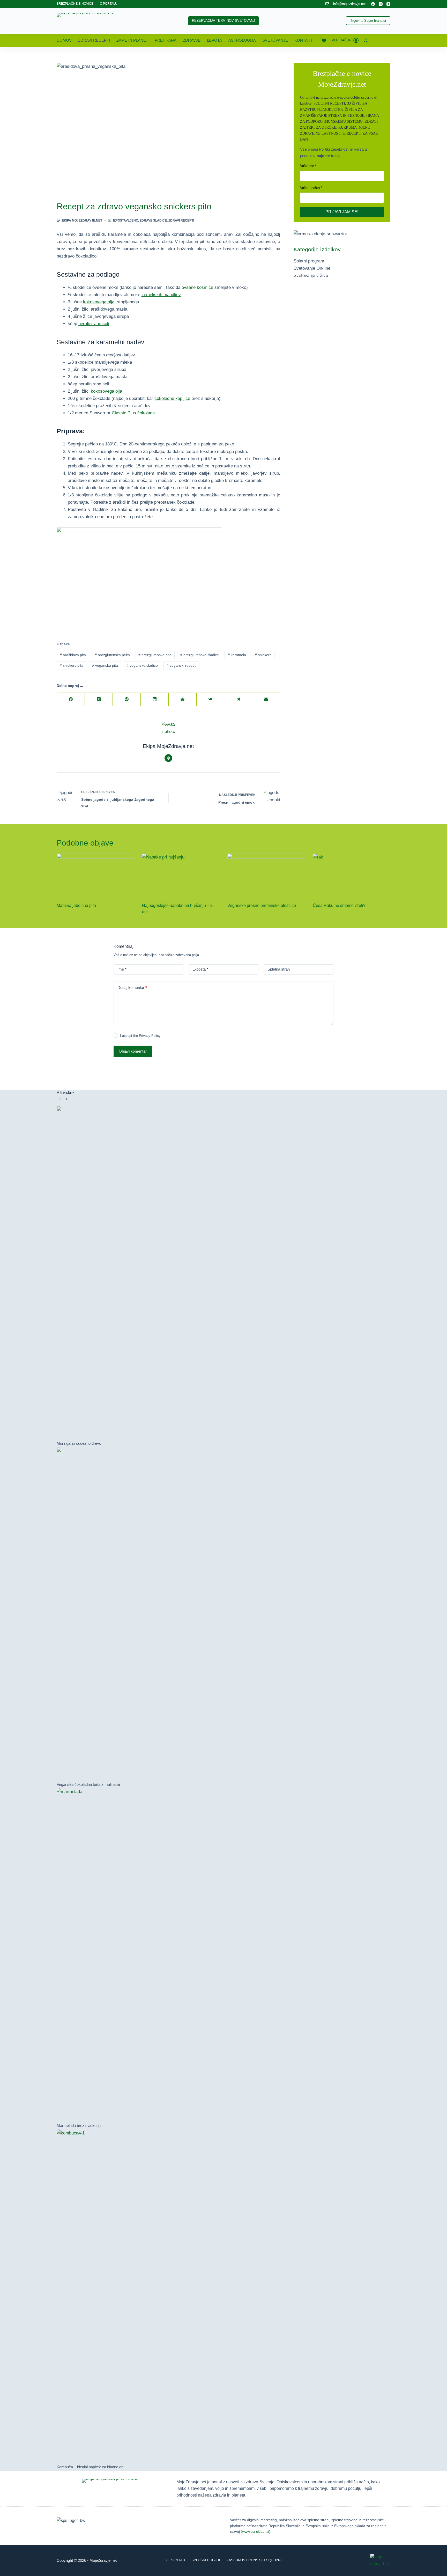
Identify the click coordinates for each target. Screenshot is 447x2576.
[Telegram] (238, 699)
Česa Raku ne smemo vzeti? (339, 905)
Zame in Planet (132, 40)
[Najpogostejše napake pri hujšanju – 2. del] (181, 875)
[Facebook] (373, 4)
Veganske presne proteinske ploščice (262, 905)
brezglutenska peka (112, 655)
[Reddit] (183, 699)
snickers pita (72, 665)
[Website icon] (168, 758)
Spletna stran (279, 969)
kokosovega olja (99, 302)
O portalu (175, 2560)
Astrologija (242, 40)
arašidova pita (73, 655)
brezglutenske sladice (200, 655)
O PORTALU (109, 4)
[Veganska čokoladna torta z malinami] (224, 1614)
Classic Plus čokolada (133, 413)
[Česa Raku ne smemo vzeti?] (352, 875)
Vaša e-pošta (310, 188)
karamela (237, 655)
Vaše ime (307, 166)
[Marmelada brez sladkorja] (224, 1955)
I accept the (140, 1036)
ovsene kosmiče (197, 287)
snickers (263, 655)
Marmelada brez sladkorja (79, 2126)
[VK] (211, 699)
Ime (122, 969)
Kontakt (303, 40)
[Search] (366, 41)
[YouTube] (388, 4)
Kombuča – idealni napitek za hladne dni (90, 2467)
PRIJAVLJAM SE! (342, 212)
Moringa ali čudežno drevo (79, 1443)
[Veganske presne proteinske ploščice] (266, 875)
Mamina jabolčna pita (76, 905)
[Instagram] (381, 4)
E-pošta (200, 969)
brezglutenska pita (155, 655)
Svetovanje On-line (312, 268)
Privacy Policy (150, 1036)
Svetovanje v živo (311, 276)
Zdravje (192, 40)
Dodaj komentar (132, 988)
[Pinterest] (127, 699)
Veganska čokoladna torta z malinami (88, 1784)
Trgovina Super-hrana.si (368, 21)
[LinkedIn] (155, 699)
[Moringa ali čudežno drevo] (224, 1273)
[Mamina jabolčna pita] (95, 875)
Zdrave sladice (153, 221)
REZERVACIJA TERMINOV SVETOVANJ (224, 21)
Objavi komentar (133, 1051)
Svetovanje (275, 40)
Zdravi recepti (94, 40)
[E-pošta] (266, 699)
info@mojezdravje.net (349, 4)
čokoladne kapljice (172, 398)
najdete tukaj (328, 156)
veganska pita (105, 665)
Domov (64, 40)
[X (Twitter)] (99, 699)
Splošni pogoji (206, 2560)
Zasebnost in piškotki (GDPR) (254, 2560)
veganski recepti (181, 665)
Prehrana (166, 40)
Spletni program (309, 261)
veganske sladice (142, 665)
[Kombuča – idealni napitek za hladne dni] (224, 2296)
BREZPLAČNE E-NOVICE (75, 4)
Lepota (214, 40)
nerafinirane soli (94, 324)
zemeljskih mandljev (161, 295)
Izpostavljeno (126, 221)
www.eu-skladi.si (256, 2531)
